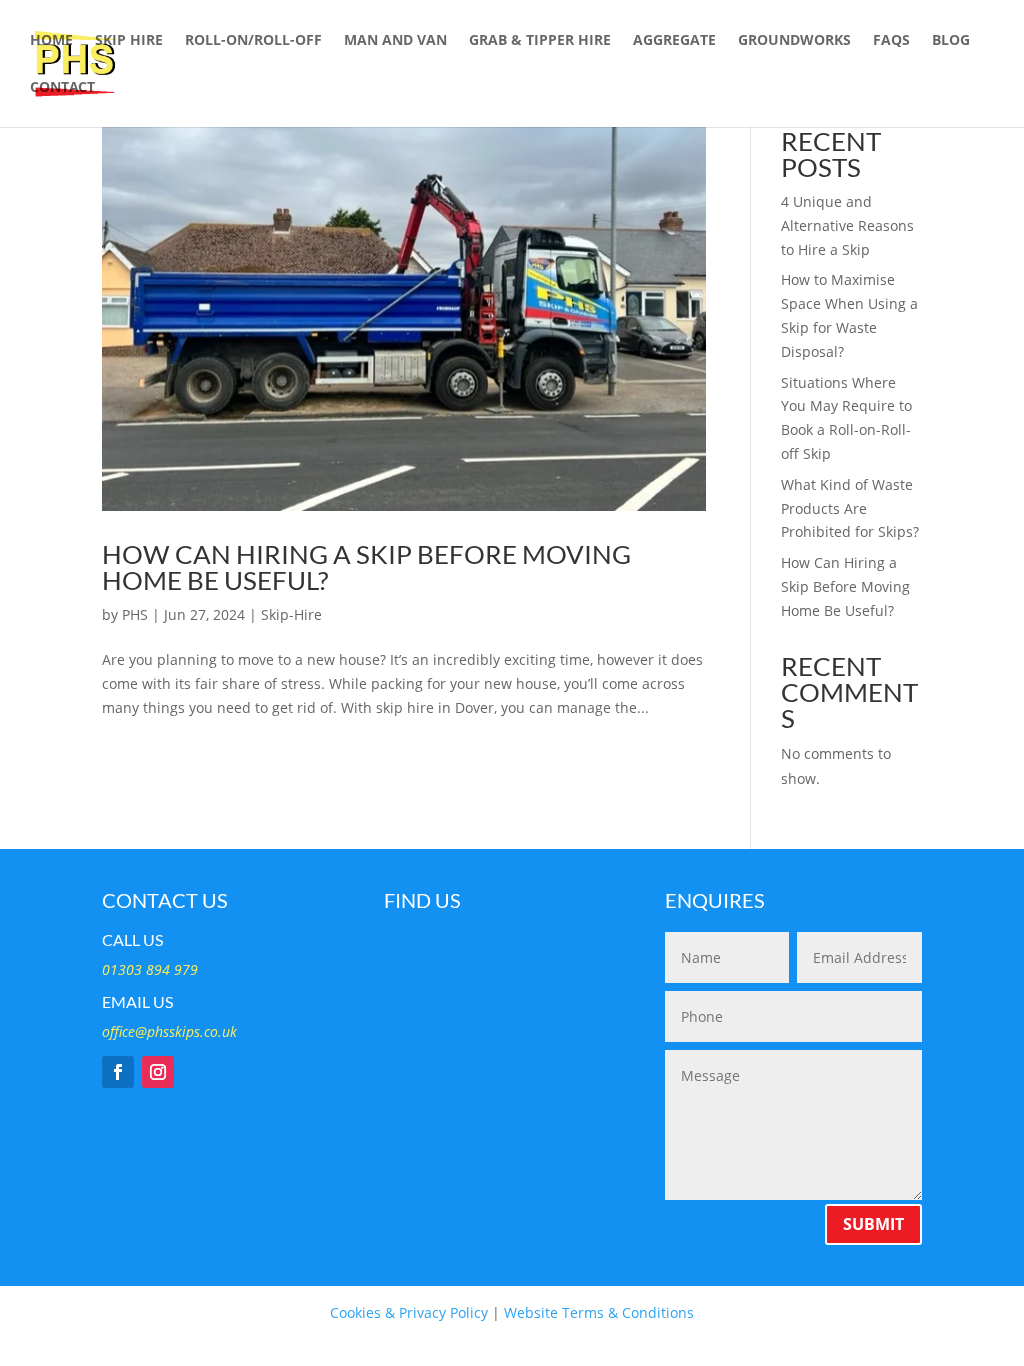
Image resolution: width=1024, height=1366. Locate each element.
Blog (951, 41)
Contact (62, 88)
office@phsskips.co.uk (169, 1031)
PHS (135, 614)
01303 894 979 (150, 969)
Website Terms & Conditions (599, 1312)
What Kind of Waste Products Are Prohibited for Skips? (850, 508)
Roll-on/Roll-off (253, 41)
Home (51, 41)
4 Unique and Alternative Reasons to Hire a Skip (847, 225)
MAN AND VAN (395, 41)
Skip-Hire (291, 614)
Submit (873, 1224)
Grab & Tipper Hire (540, 41)
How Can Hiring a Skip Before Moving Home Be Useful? (366, 567)
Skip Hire (129, 41)
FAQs (891, 41)
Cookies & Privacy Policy (409, 1312)
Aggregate (674, 41)
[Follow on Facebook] (118, 1072)
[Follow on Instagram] (158, 1072)
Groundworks (794, 41)
